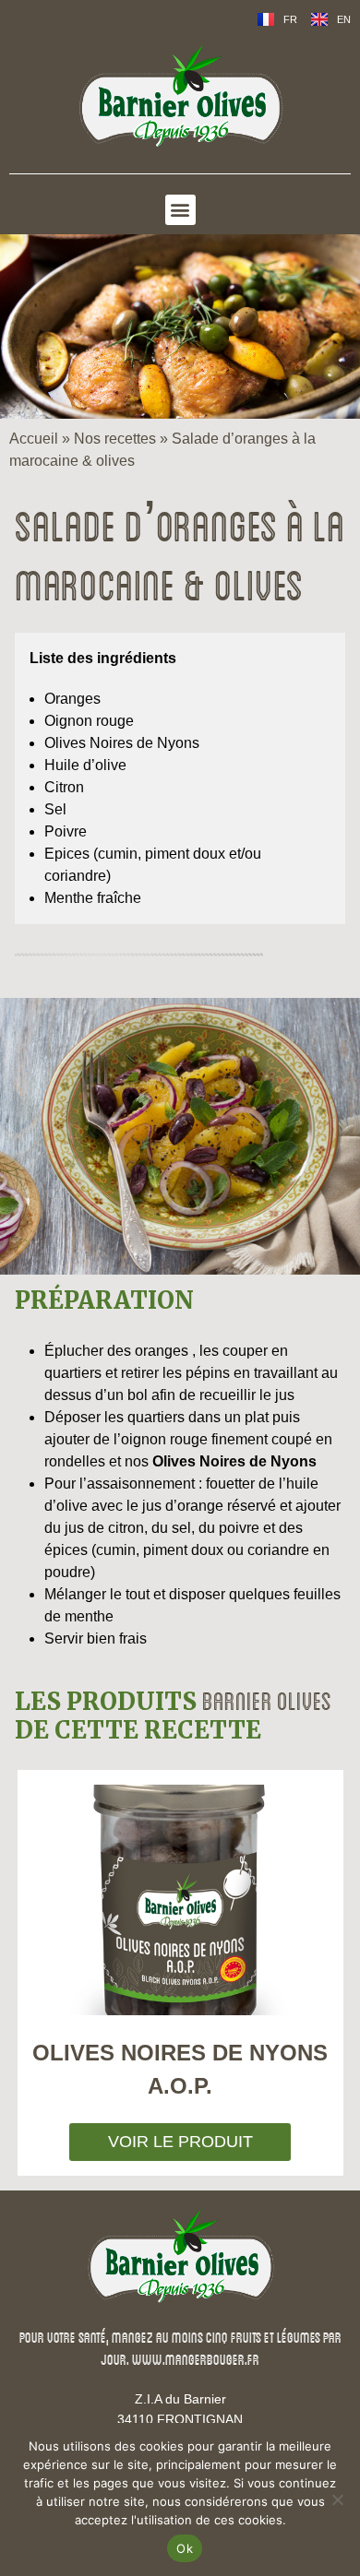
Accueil (34, 439)
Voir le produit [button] (180, 2142)
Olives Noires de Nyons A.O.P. (180, 2069)
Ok (185, 2548)
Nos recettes (115, 439)
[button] (180, 210)
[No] (337, 2499)
